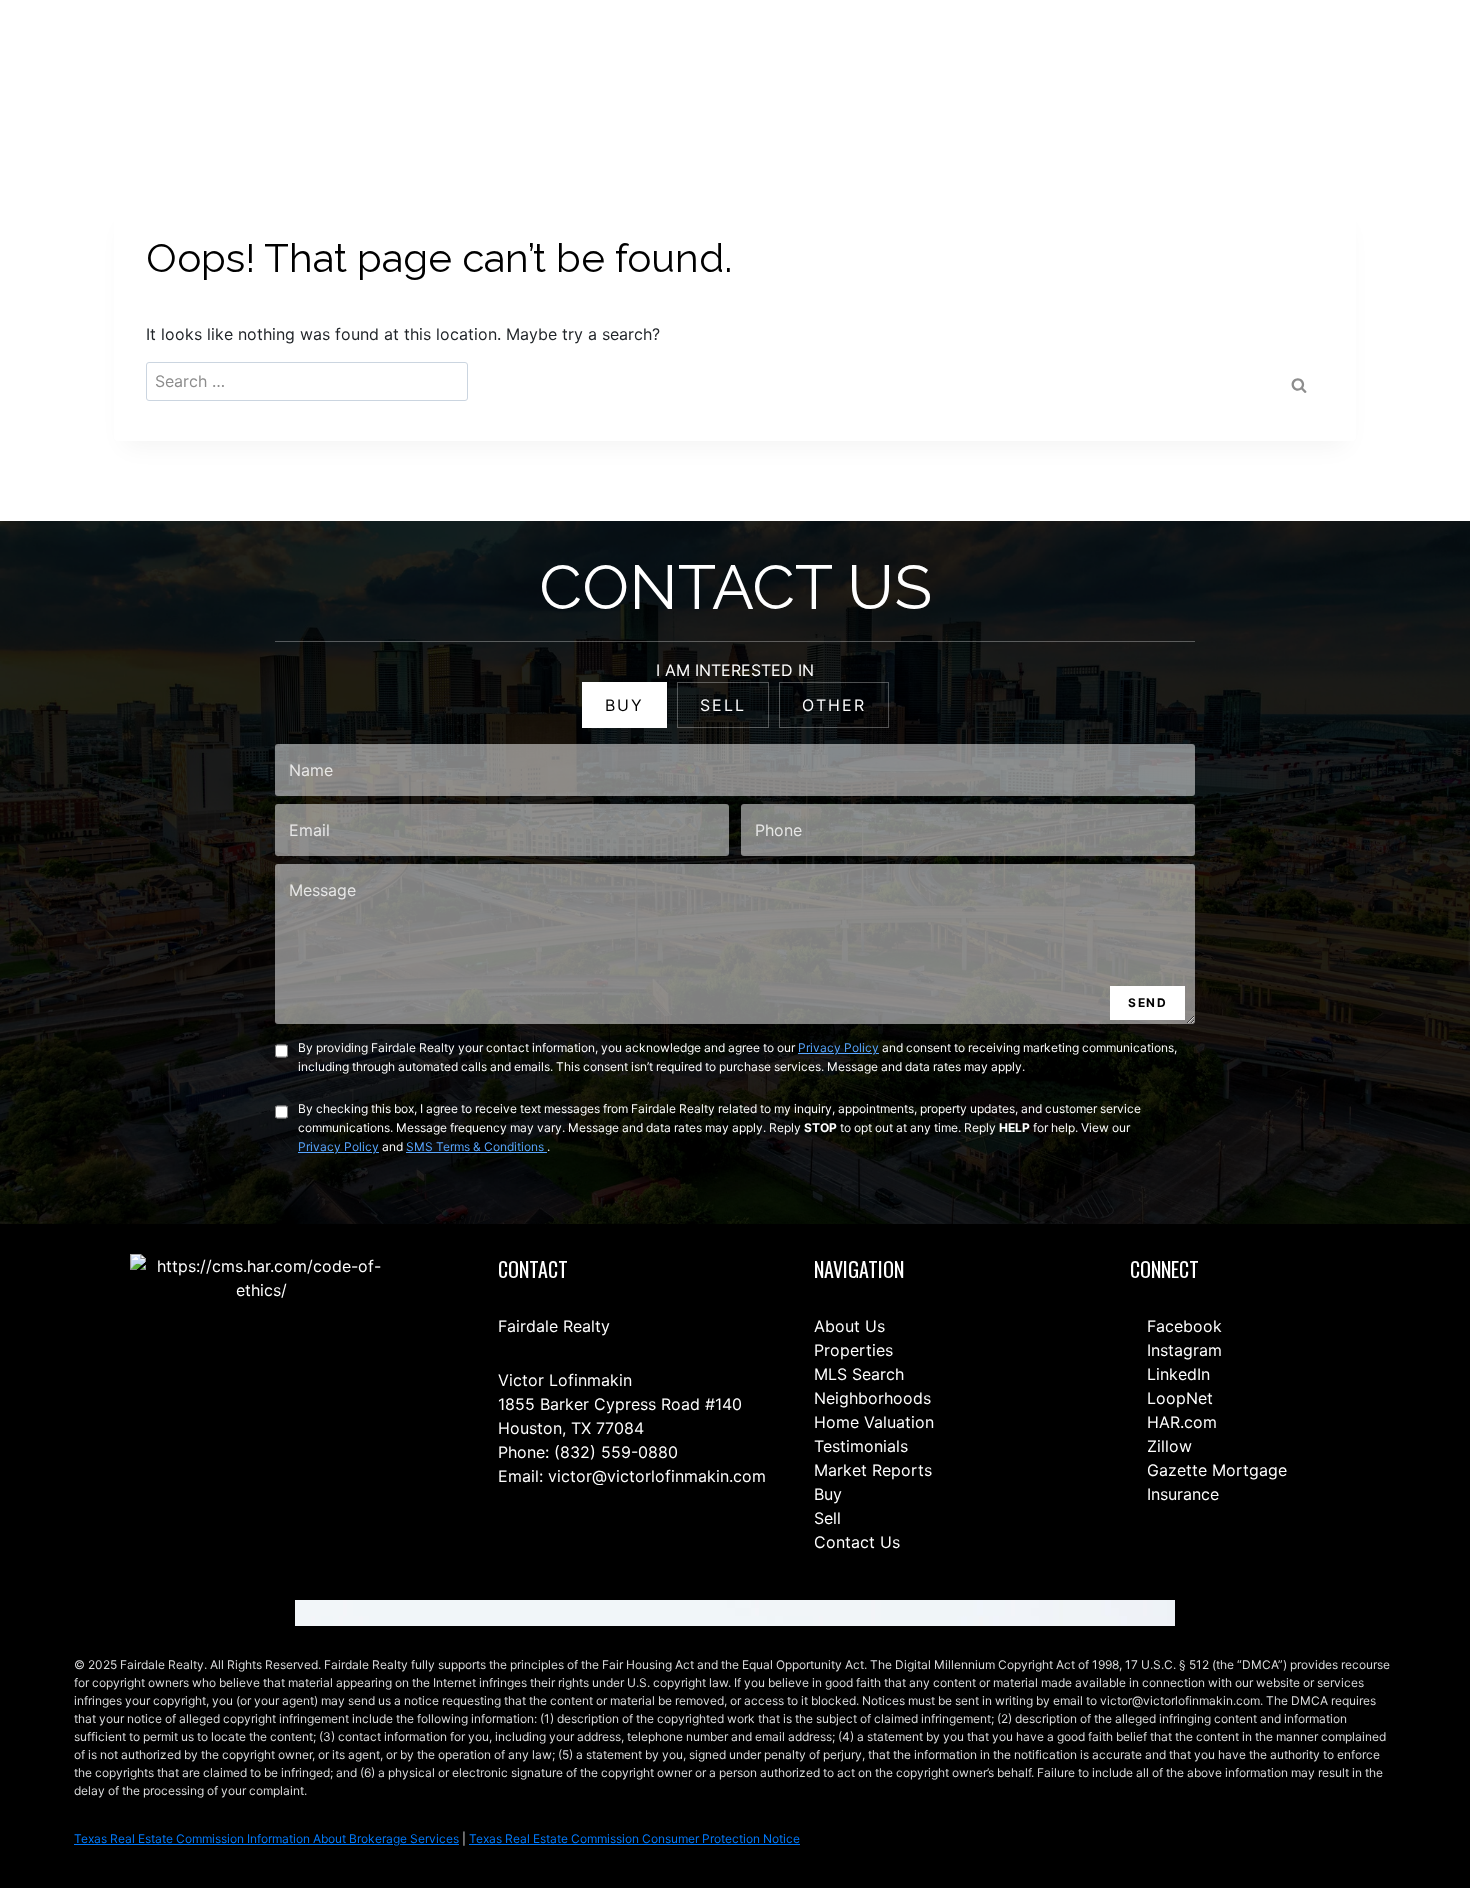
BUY (624, 705)
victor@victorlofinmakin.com (657, 1476)
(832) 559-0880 (616, 1452)
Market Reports (873, 1470)
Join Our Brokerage (1182, 61)
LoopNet (1177, 1398)
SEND (1147, 1002)
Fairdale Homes (1040, 61)
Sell (827, 1518)
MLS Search (859, 1374)
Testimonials (861, 1446)
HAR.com (1179, 1422)
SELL (723, 705)
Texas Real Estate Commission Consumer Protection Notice (634, 1838)
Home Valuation (874, 1422)
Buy (828, 1494)
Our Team (930, 61)
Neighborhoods (872, 1398)
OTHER (834, 705)
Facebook (1182, 1326)
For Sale (746, 61)
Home (673, 61)
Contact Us (589, 61)
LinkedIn (1176, 1374)
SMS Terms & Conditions (476, 1146)
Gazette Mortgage (1214, 1470)
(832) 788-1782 (1358, 61)
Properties (853, 1350)
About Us (849, 1326)
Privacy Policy (838, 1047)
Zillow (1167, 1446)
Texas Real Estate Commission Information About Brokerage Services (266, 1838)
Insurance (1180, 1494)
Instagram (1182, 1350)
